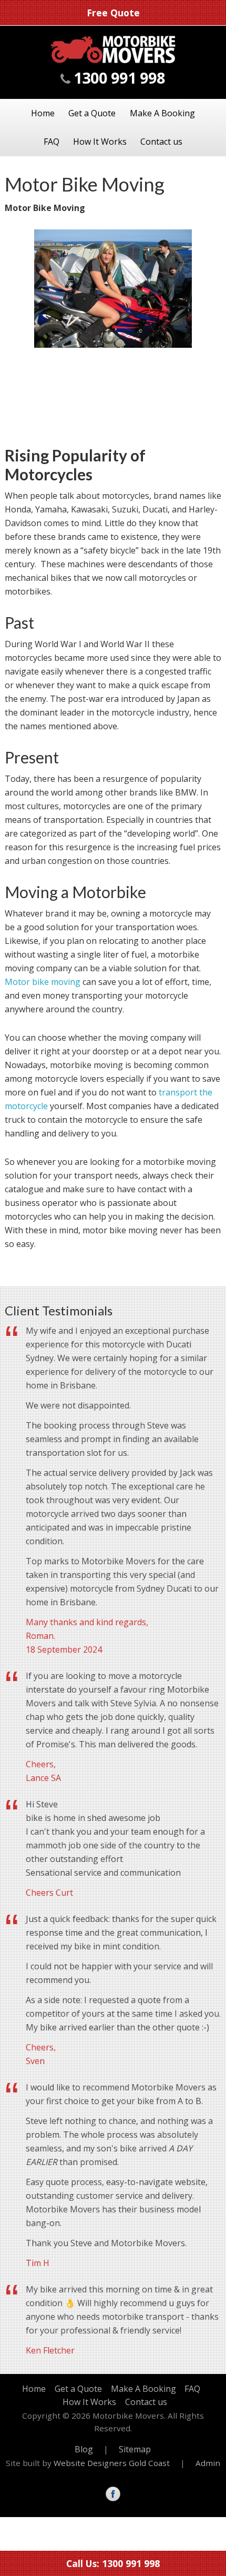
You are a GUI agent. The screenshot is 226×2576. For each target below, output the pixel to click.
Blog (84, 2449)
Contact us (161, 142)
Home (43, 113)
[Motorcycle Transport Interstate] (113, 61)
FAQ (52, 142)
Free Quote (113, 13)
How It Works (100, 142)
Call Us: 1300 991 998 (113, 2563)
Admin (208, 2463)
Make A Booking (162, 113)
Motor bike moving (43, 982)
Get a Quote (92, 113)
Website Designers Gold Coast (112, 2463)
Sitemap (135, 2449)
